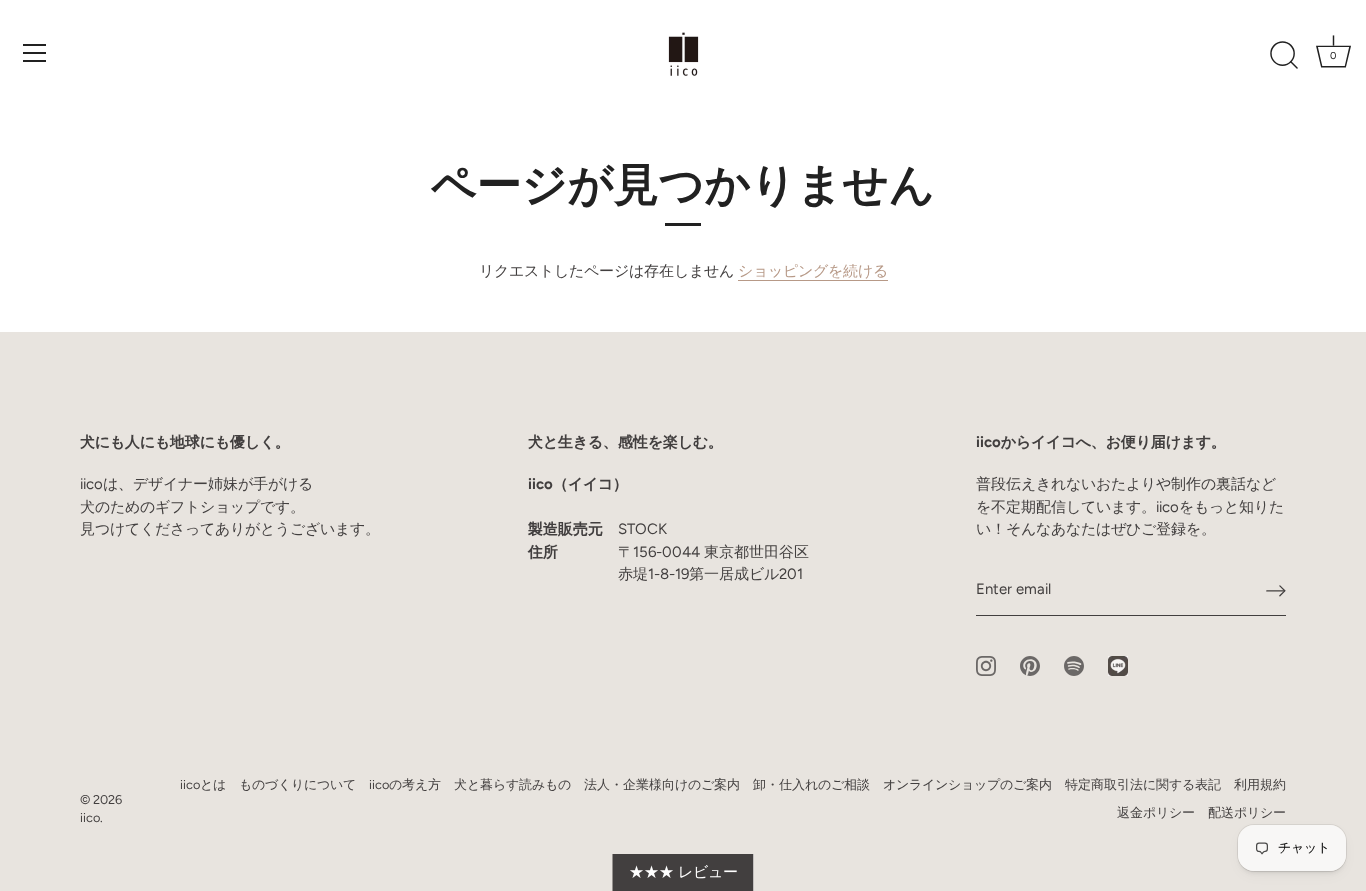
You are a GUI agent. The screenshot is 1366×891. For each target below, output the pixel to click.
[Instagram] (986, 664)
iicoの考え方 (405, 784)
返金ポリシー (1156, 812)
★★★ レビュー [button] (683, 872)
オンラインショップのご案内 (967, 784)
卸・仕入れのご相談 (811, 784)
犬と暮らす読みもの (512, 784)
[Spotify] (1074, 664)
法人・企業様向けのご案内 (662, 784)
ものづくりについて (297, 784)
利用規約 (1260, 784)
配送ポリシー (1247, 812)
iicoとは (203, 784)
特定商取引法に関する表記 (1143, 784)
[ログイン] (1276, 590)
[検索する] (1284, 56)
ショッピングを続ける (813, 271)
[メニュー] (35, 53)
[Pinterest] (1030, 664)
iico (90, 817)
